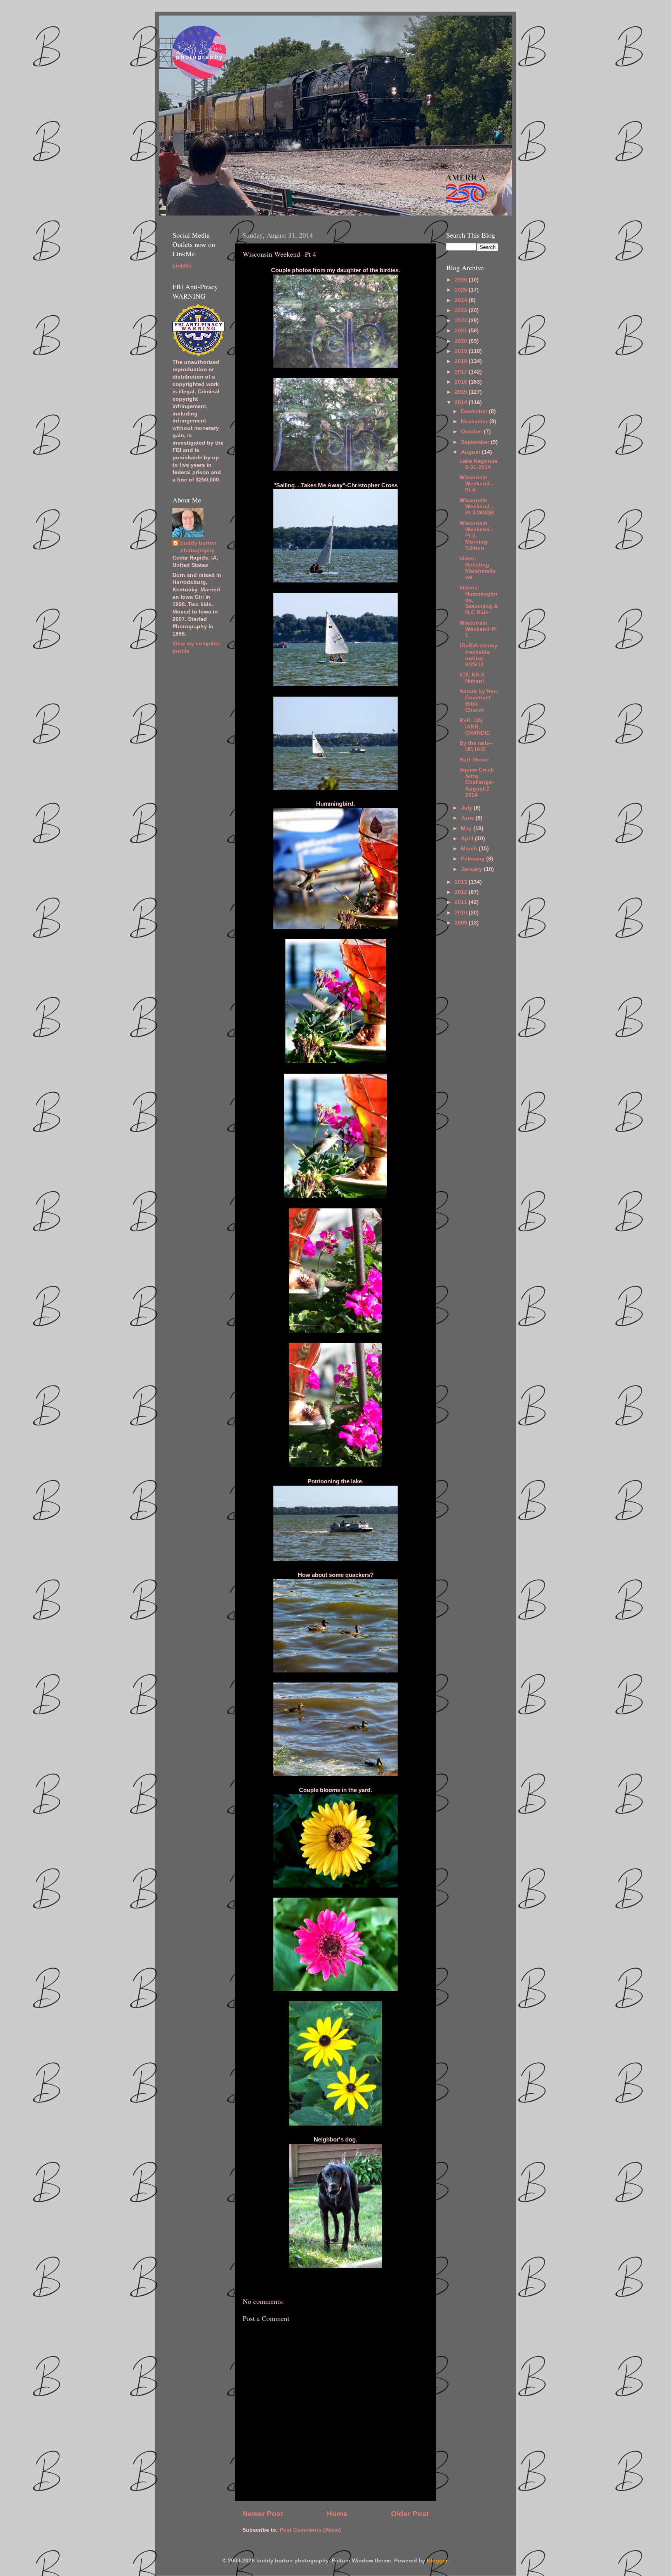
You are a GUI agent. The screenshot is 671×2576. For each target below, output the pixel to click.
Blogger (437, 2561)
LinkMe (182, 266)
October (472, 432)
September (476, 442)
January (472, 869)
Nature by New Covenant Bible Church (479, 701)
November (475, 422)
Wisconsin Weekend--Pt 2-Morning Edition (476, 536)
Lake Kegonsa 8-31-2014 (478, 464)
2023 (462, 310)
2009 (462, 923)
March (470, 849)
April (468, 839)
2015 (462, 392)
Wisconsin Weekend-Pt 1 (478, 629)
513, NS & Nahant (472, 678)
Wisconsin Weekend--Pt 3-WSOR (477, 507)
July (467, 808)
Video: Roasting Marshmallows (478, 568)
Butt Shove (474, 760)
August (471, 452)
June (468, 818)
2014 (462, 402)
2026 (462, 280)
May (467, 828)
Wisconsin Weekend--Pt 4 (476, 484)
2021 (462, 331)
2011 (462, 902)
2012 (462, 892)
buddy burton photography (198, 547)
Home (337, 2514)
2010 (462, 913)
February (474, 859)
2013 (462, 882)
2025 (462, 290)
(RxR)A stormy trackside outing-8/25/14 (478, 655)
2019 (462, 351)
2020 (462, 341)
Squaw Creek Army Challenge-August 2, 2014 (477, 782)
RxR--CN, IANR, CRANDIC (475, 727)
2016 (462, 382)
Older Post (410, 2514)
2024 (462, 300)
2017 (462, 372)
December (475, 411)
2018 (462, 361)
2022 (462, 321)
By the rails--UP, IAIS (476, 746)
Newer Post (263, 2514)
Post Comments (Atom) (310, 2530)
